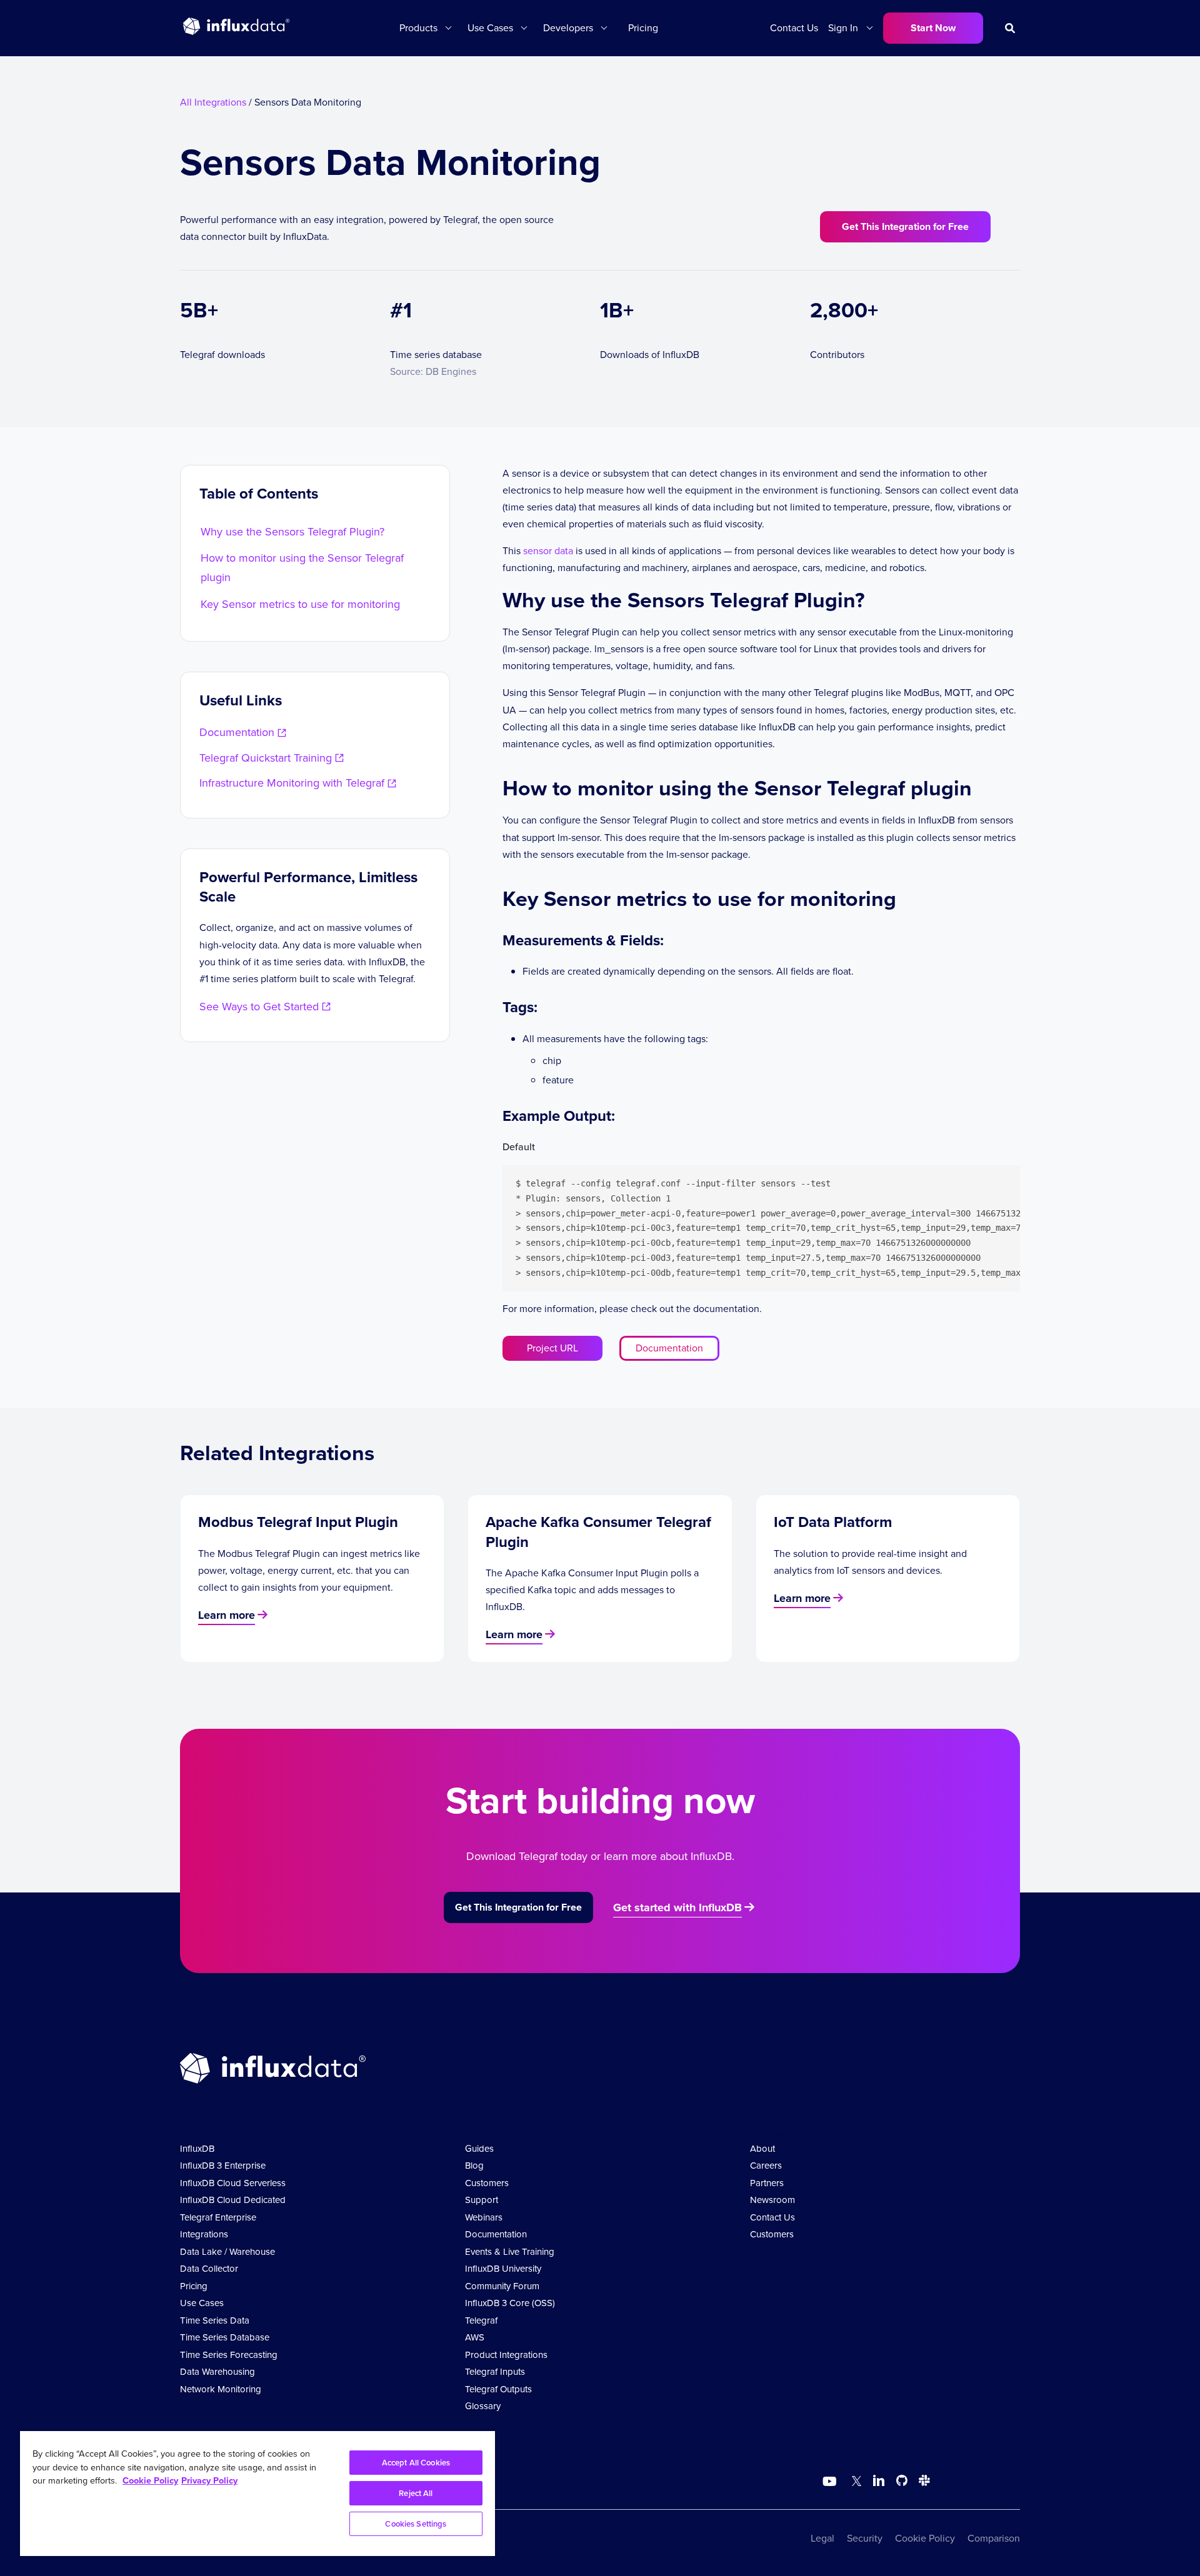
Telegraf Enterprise (218, 2217)
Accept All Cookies (416, 2463)
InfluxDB (197, 2149)
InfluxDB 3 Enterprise (223, 2166)
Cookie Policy (925, 2538)
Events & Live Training (510, 2252)
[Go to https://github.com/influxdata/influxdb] (902, 2483)
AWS (475, 2337)
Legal (822, 2538)
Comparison (994, 2538)
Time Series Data (215, 2320)
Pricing (643, 28)
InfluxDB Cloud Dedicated (233, 2200)
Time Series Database (225, 2337)
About (762, 2149)
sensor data (548, 551)
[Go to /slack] (922, 2483)
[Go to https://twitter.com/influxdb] (854, 2483)
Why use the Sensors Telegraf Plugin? (292, 532)
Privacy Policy (209, 2480)
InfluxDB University (503, 2269)
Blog (474, 2166)
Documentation (669, 1348)
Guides (479, 2149)
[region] (257, 2494)
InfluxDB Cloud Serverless (233, 2183)
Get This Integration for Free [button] (905, 226)
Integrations (204, 2234)
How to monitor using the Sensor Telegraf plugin (302, 568)
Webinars (484, 2217)
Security (865, 2538)
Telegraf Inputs (495, 2372)
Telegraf (481, 2320)
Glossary (483, 2406)
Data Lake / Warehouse (227, 2252)
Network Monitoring (221, 2389)
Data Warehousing (217, 2372)
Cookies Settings (416, 2524)
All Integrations (213, 102)
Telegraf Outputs (498, 2389)
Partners (767, 2183)
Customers (487, 2183)
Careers (766, 2166)
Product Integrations (506, 2355)
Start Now (933, 28)
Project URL (552, 1348)
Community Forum (502, 2286)
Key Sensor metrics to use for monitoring (300, 604)
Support (482, 2200)
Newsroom (772, 2200)
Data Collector (209, 2269)
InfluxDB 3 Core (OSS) (510, 2303)
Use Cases (202, 2303)
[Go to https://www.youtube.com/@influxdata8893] (831, 2482)
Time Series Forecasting (229, 2355)
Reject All (416, 2493)
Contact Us (794, 28)
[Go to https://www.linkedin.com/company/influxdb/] (879, 2480)
